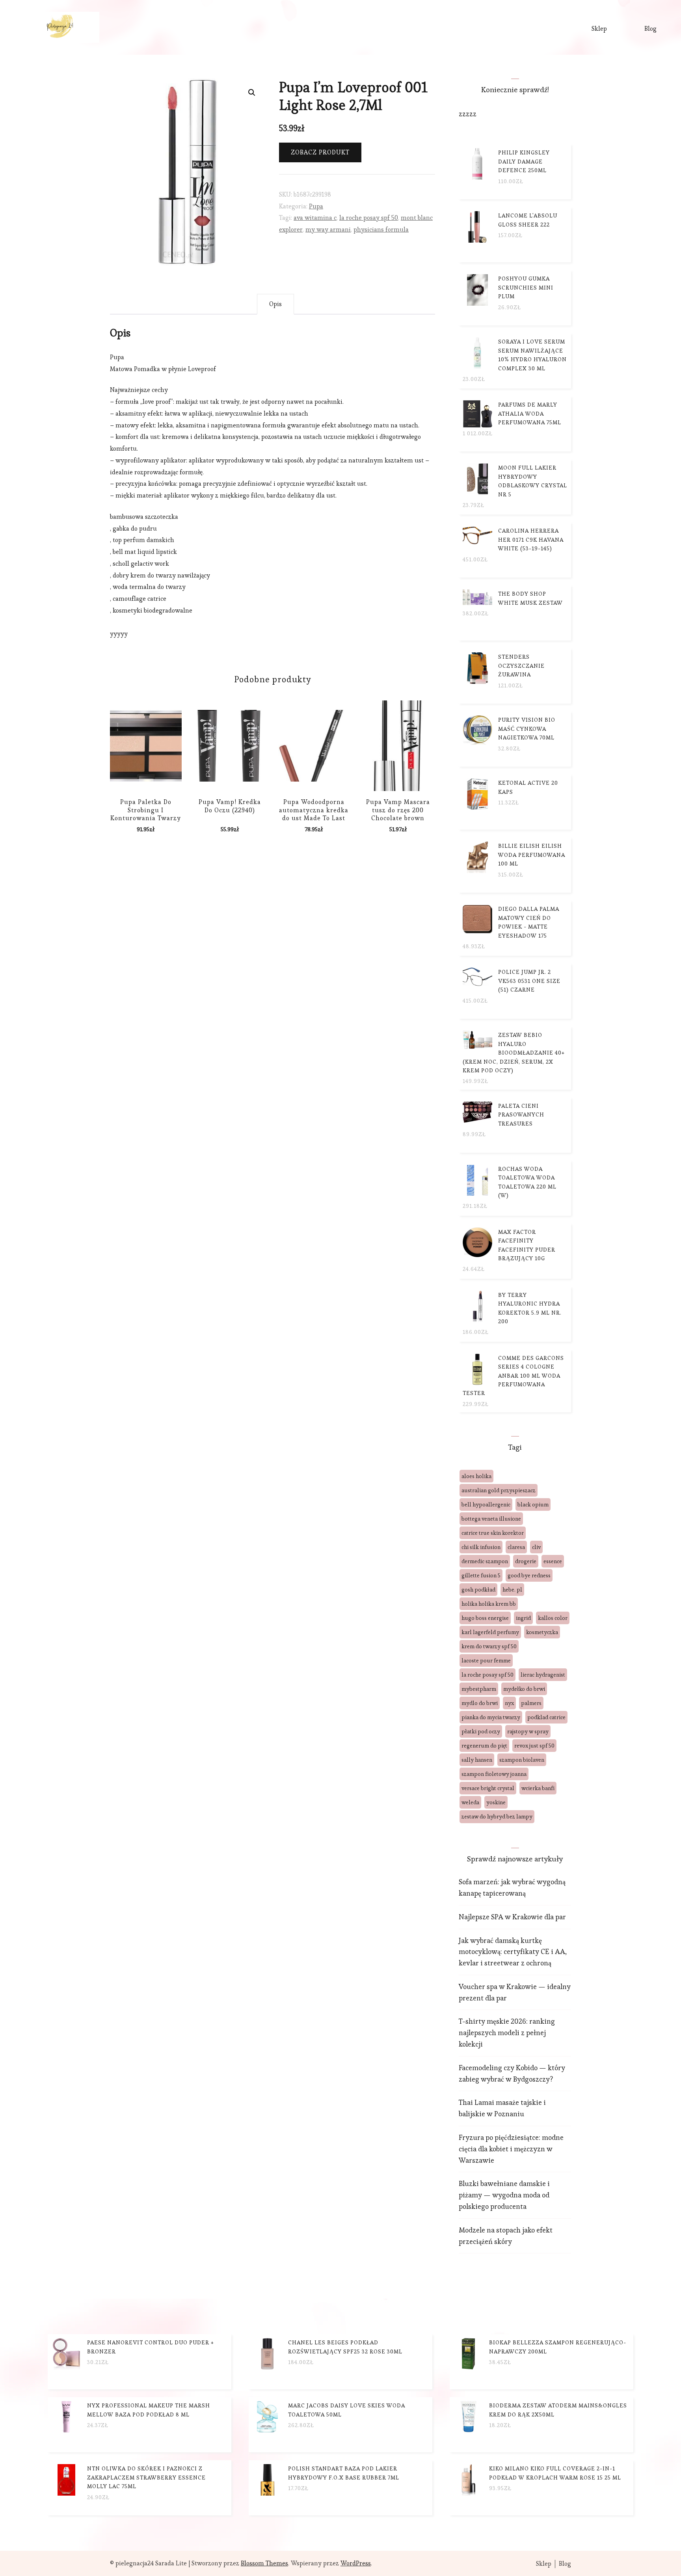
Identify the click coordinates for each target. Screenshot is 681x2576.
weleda (470, 1802)
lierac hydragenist (543, 1675)
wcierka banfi (538, 1788)
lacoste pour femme (486, 1660)
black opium (533, 1504)
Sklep (599, 29)
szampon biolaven (522, 1760)
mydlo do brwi (480, 1703)
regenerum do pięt (484, 1746)
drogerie (526, 1561)
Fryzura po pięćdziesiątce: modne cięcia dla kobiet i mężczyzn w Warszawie (511, 2149)
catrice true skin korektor (493, 1533)
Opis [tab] (275, 304)
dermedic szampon (485, 1561)
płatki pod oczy (481, 1731)
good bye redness (529, 1575)
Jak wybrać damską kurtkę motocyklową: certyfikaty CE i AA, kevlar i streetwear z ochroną (513, 1952)
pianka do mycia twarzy (491, 1717)
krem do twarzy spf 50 (489, 1646)
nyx (509, 1703)
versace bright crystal (488, 1788)
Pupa (316, 206)
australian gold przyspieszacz (499, 1490)
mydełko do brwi (524, 1689)
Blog (650, 29)
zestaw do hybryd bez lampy (497, 1816)
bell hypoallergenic (486, 1504)
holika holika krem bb (489, 1604)
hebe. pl (512, 1590)
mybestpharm (479, 1689)
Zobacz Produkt (320, 152)
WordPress (356, 2563)
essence (553, 1561)
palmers (531, 1703)
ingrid (523, 1618)
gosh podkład (478, 1590)
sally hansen (477, 1760)
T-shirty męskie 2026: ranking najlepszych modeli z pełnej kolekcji (507, 2033)
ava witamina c (315, 218)
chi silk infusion (481, 1547)
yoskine (496, 1802)
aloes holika (476, 1476)
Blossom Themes (264, 2563)
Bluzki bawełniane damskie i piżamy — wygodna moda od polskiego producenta (504, 2195)
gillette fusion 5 (481, 1575)
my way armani (328, 229)
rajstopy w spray (528, 1731)
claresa (516, 1547)
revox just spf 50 (534, 1746)
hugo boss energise (485, 1618)
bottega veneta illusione (491, 1519)
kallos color (553, 1618)
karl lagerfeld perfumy (490, 1632)
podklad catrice (546, 1717)
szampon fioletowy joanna (494, 1774)
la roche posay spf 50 (369, 218)
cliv (536, 1547)
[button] (252, 93)
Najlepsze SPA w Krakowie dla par (512, 1917)
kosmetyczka (542, 1632)
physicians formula (381, 229)
